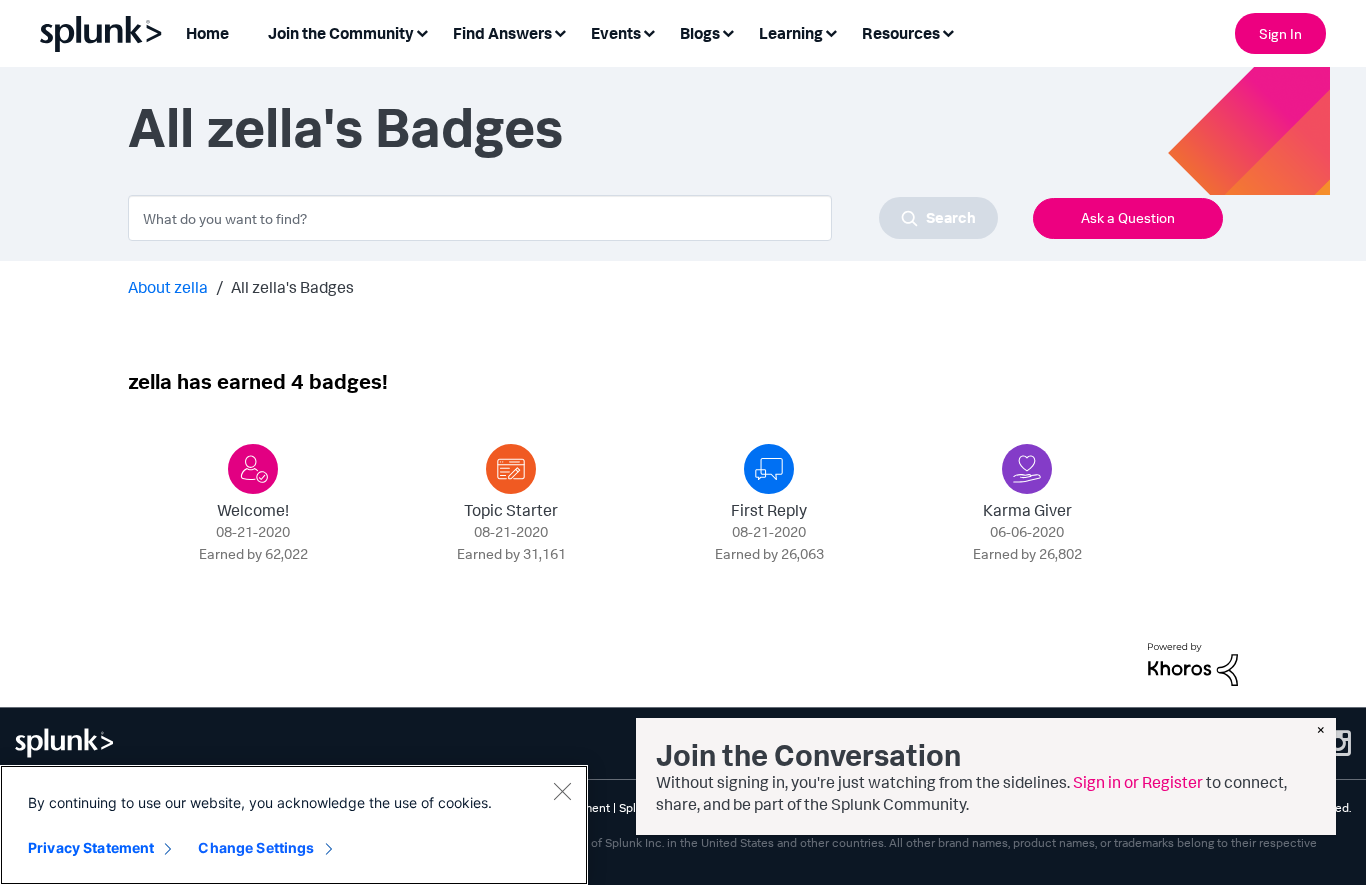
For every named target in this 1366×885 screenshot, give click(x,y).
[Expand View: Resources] (948, 31)
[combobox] (563, 218)
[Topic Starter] (511, 469)
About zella (168, 287)
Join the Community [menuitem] (341, 33)
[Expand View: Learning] (831, 31)
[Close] (562, 791)
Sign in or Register (1138, 782)
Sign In (1280, 33)
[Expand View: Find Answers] (560, 31)
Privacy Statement (91, 847)
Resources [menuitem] (901, 33)
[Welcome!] (253, 469)
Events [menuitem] (616, 33)
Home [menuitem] (207, 33)
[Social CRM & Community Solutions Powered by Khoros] (1193, 662)
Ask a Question (1128, 217)
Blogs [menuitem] (700, 33)
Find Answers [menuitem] (502, 33)
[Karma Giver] (1027, 469)
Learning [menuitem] (791, 33)
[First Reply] (769, 469)
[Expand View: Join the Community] (422, 31)
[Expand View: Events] (649, 31)
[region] (294, 825)
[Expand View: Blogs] (728, 31)
